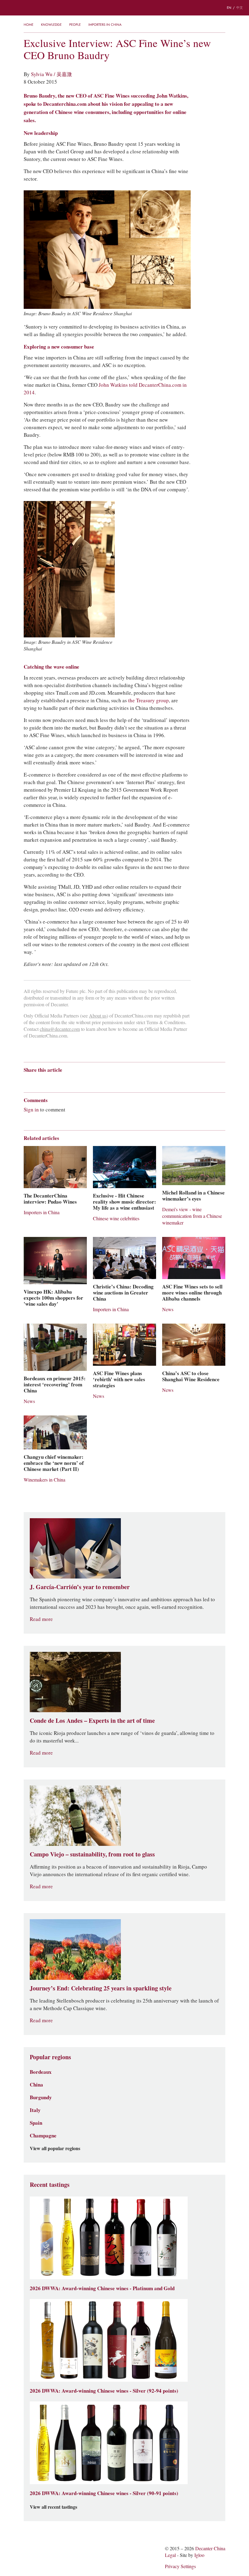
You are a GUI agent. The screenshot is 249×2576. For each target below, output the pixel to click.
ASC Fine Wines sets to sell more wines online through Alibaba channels (192, 1293)
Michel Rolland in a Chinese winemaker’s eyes (193, 1196)
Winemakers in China (44, 1480)
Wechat (38, 1081)
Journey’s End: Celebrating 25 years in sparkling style (101, 1988)
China (36, 2085)
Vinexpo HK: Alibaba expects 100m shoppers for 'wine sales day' (53, 1298)
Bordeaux (41, 2072)
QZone (62, 1081)
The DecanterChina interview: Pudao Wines (50, 1199)
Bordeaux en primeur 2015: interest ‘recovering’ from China (55, 1385)
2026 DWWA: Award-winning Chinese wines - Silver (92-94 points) (104, 2391)
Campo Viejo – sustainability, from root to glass (92, 1854)
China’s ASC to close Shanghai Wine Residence (191, 1376)
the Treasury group (148, 700)
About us (98, 1016)
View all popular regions (55, 2149)
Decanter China (124, 8)
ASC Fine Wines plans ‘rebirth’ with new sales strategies (119, 1379)
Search (27, 8)
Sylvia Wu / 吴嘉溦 (51, 74)
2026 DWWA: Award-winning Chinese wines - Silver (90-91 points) (104, 2493)
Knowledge (51, 25)
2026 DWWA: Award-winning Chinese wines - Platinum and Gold (102, 2288)
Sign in (31, 1110)
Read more (41, 1619)
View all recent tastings (53, 2507)
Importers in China (105, 25)
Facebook (96, 1081)
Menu (9, 8)
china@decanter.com (60, 1029)
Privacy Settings (180, 2566)
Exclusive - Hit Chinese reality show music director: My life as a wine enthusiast (124, 1202)
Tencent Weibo (50, 1081)
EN (229, 8)
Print (106, 1081)
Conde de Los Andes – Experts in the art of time (92, 1721)
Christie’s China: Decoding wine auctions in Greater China (123, 1293)
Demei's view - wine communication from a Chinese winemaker (192, 1216)
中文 (240, 8)
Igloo (199, 2555)
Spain (36, 2123)
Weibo (27, 1081)
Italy (35, 2110)
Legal (170, 2555)
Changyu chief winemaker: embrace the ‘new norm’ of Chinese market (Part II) (54, 1463)
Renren (74, 1081)
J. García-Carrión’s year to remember (80, 1587)
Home (29, 25)
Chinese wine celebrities (116, 1219)
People (75, 25)
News (168, 1310)
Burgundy (41, 2097)
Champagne (43, 2136)
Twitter (85, 1081)
